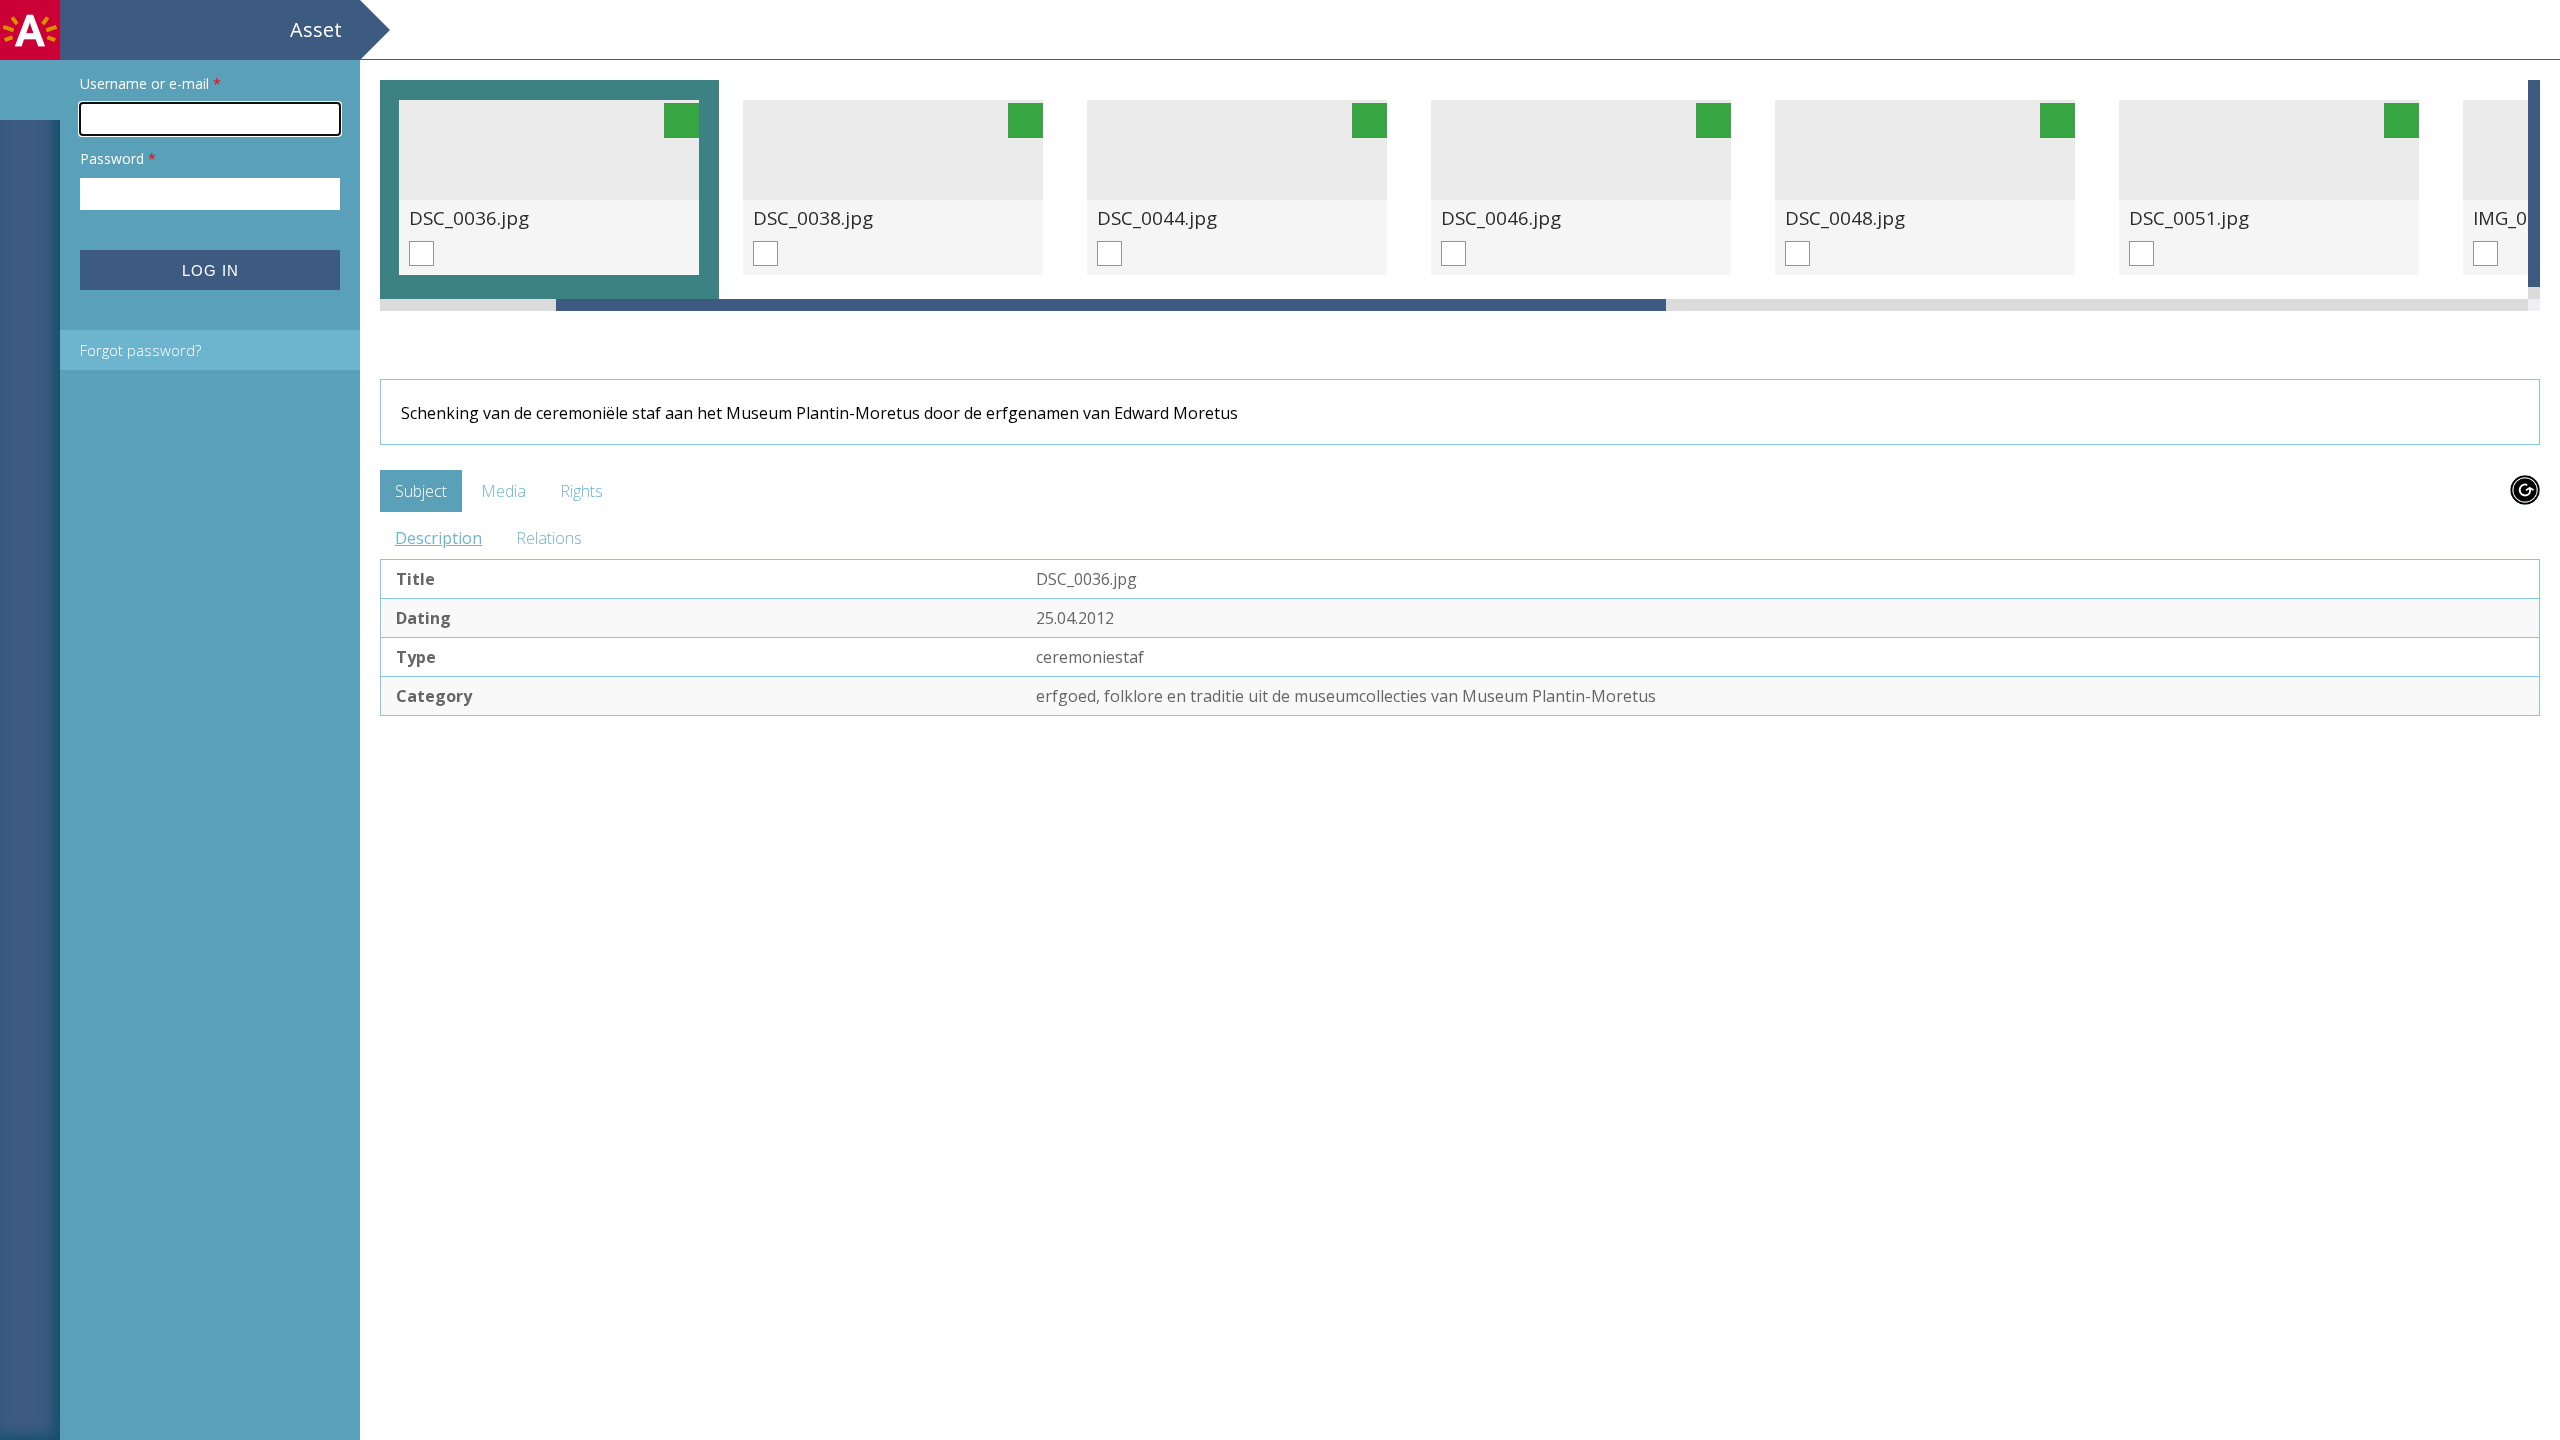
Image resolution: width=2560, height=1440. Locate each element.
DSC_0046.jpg (1501, 217)
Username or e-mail (150, 83)
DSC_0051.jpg (2189, 217)
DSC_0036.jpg (469, 217)
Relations (549, 538)
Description (438, 538)
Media (503, 491)
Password (118, 158)
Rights (581, 491)
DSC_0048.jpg (1845, 217)
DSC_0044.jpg (1157, 217)
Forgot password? (140, 350)
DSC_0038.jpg (813, 217)
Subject (421, 491)
